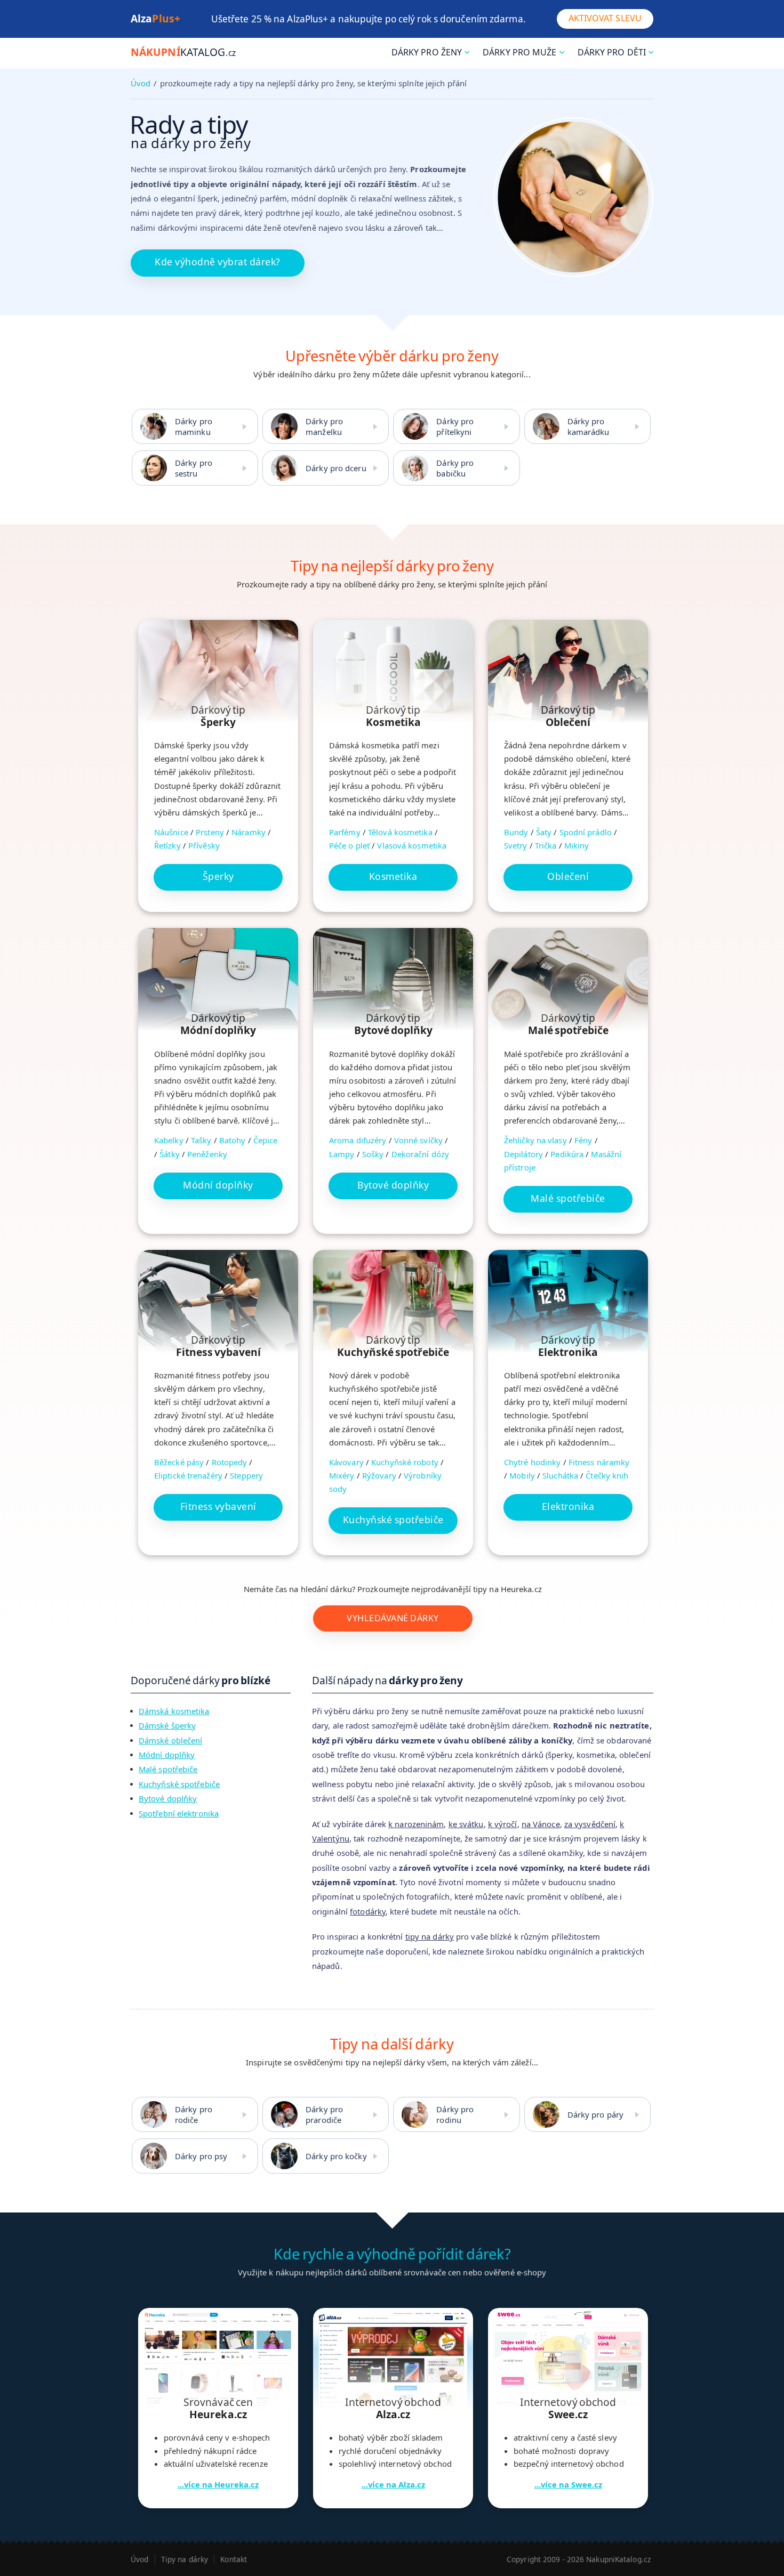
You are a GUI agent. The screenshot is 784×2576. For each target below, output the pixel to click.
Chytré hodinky (532, 1462)
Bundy (516, 832)
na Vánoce (541, 1824)
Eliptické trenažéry (188, 1475)
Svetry (516, 845)
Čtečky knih (607, 1475)
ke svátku (466, 1824)
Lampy (342, 1154)
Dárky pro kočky (336, 2156)
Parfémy (345, 832)
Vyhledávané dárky (393, 1618)
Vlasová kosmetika (412, 845)
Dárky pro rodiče (194, 2114)
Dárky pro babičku (455, 468)
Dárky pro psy (201, 2156)
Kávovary (346, 1462)
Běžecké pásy (179, 1462)
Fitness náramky (599, 1462)
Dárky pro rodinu (455, 2114)
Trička (546, 845)
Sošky (373, 1154)
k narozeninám (416, 1824)
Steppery (246, 1475)
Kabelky (169, 1140)
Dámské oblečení (171, 1740)
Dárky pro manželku (324, 426)
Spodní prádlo (586, 832)
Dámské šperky (167, 1725)
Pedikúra (567, 1154)
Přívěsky (204, 845)
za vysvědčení (590, 1824)
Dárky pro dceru (336, 468)
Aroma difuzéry (358, 1140)
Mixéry (342, 1475)
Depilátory (523, 1154)
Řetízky (167, 845)
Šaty (544, 832)
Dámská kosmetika (174, 1711)
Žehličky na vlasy (535, 1140)
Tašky (201, 1140)
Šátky (170, 1154)
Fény (583, 1140)
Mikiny (577, 845)
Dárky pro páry (595, 2114)
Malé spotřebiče (168, 1769)
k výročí (503, 1824)
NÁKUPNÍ (183, 52)
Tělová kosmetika (400, 832)
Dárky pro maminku (194, 426)
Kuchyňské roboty (405, 1462)
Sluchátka (560, 1475)
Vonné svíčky (418, 1140)
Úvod (141, 83)
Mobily (522, 1475)
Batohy (233, 1140)
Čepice (266, 1140)
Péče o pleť (349, 845)
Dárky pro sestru (194, 468)
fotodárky (368, 1911)
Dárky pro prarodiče (324, 2114)
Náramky (249, 832)
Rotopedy (230, 1462)
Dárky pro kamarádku (589, 426)
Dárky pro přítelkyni (455, 426)
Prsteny (210, 832)
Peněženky (207, 1154)
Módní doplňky (167, 1755)
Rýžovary (379, 1475)
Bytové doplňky (168, 1798)
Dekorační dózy (420, 1154)
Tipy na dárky (185, 2559)
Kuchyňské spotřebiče (179, 1784)
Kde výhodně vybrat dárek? (218, 262)
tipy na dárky (430, 1936)
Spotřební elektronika (179, 1813)
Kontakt (234, 2559)
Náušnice (171, 832)
